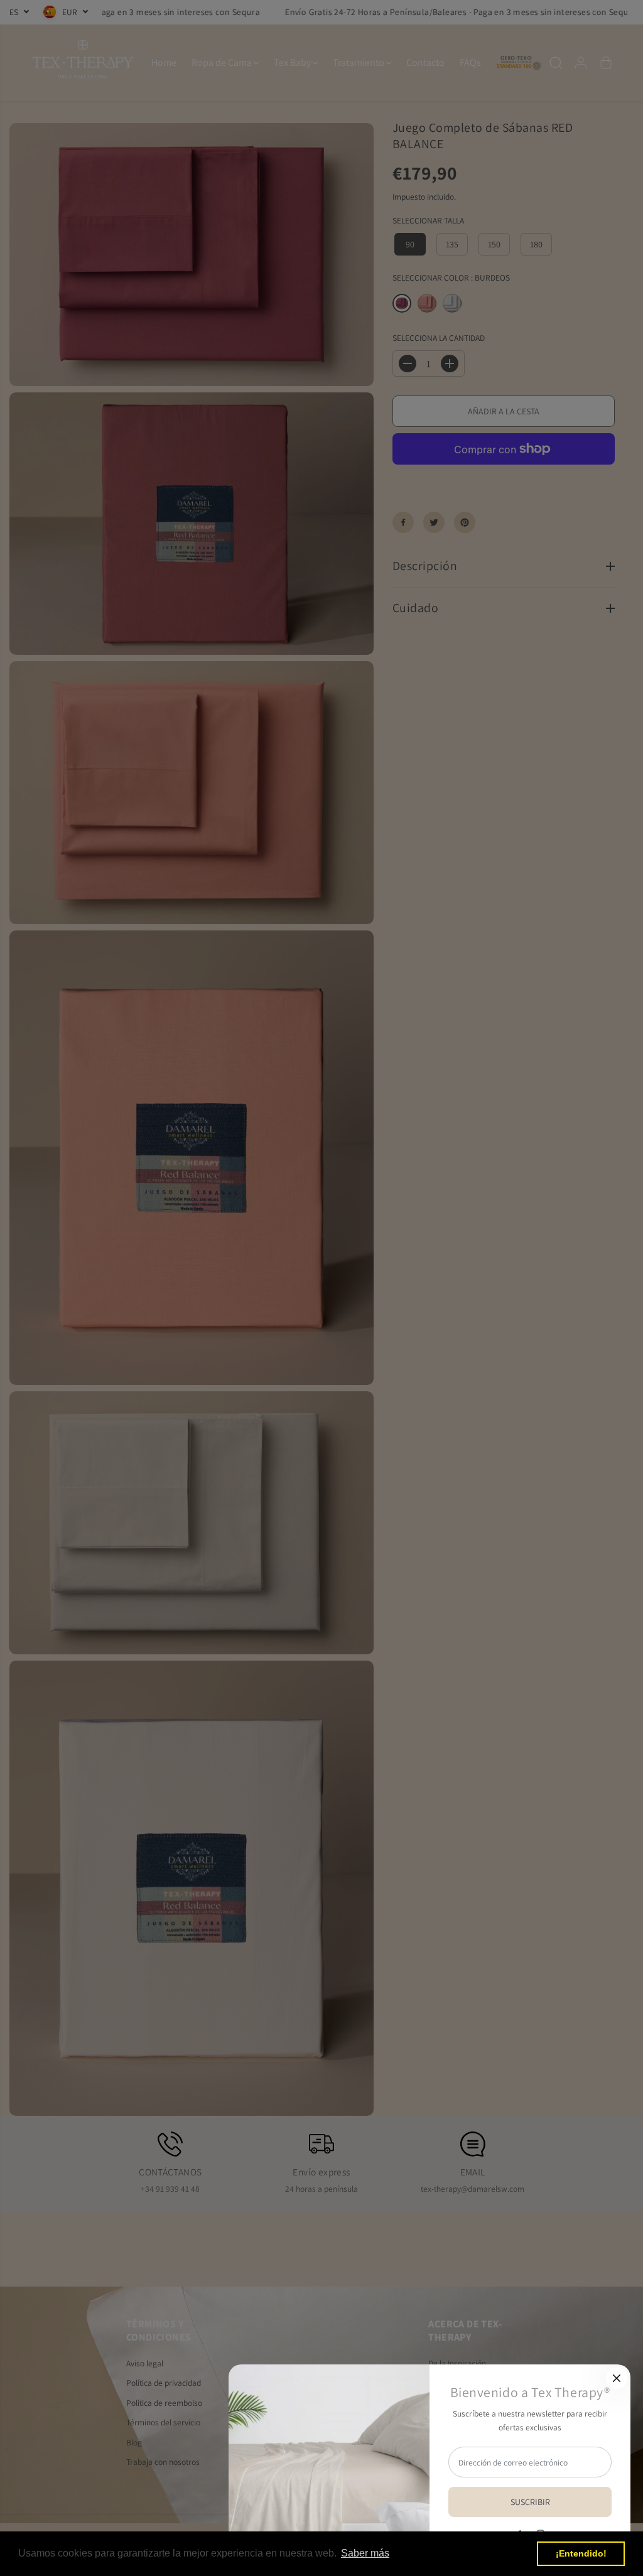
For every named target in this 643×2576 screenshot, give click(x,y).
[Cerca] (617, 2378)
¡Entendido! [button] (581, 2553)
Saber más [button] (365, 2553)
